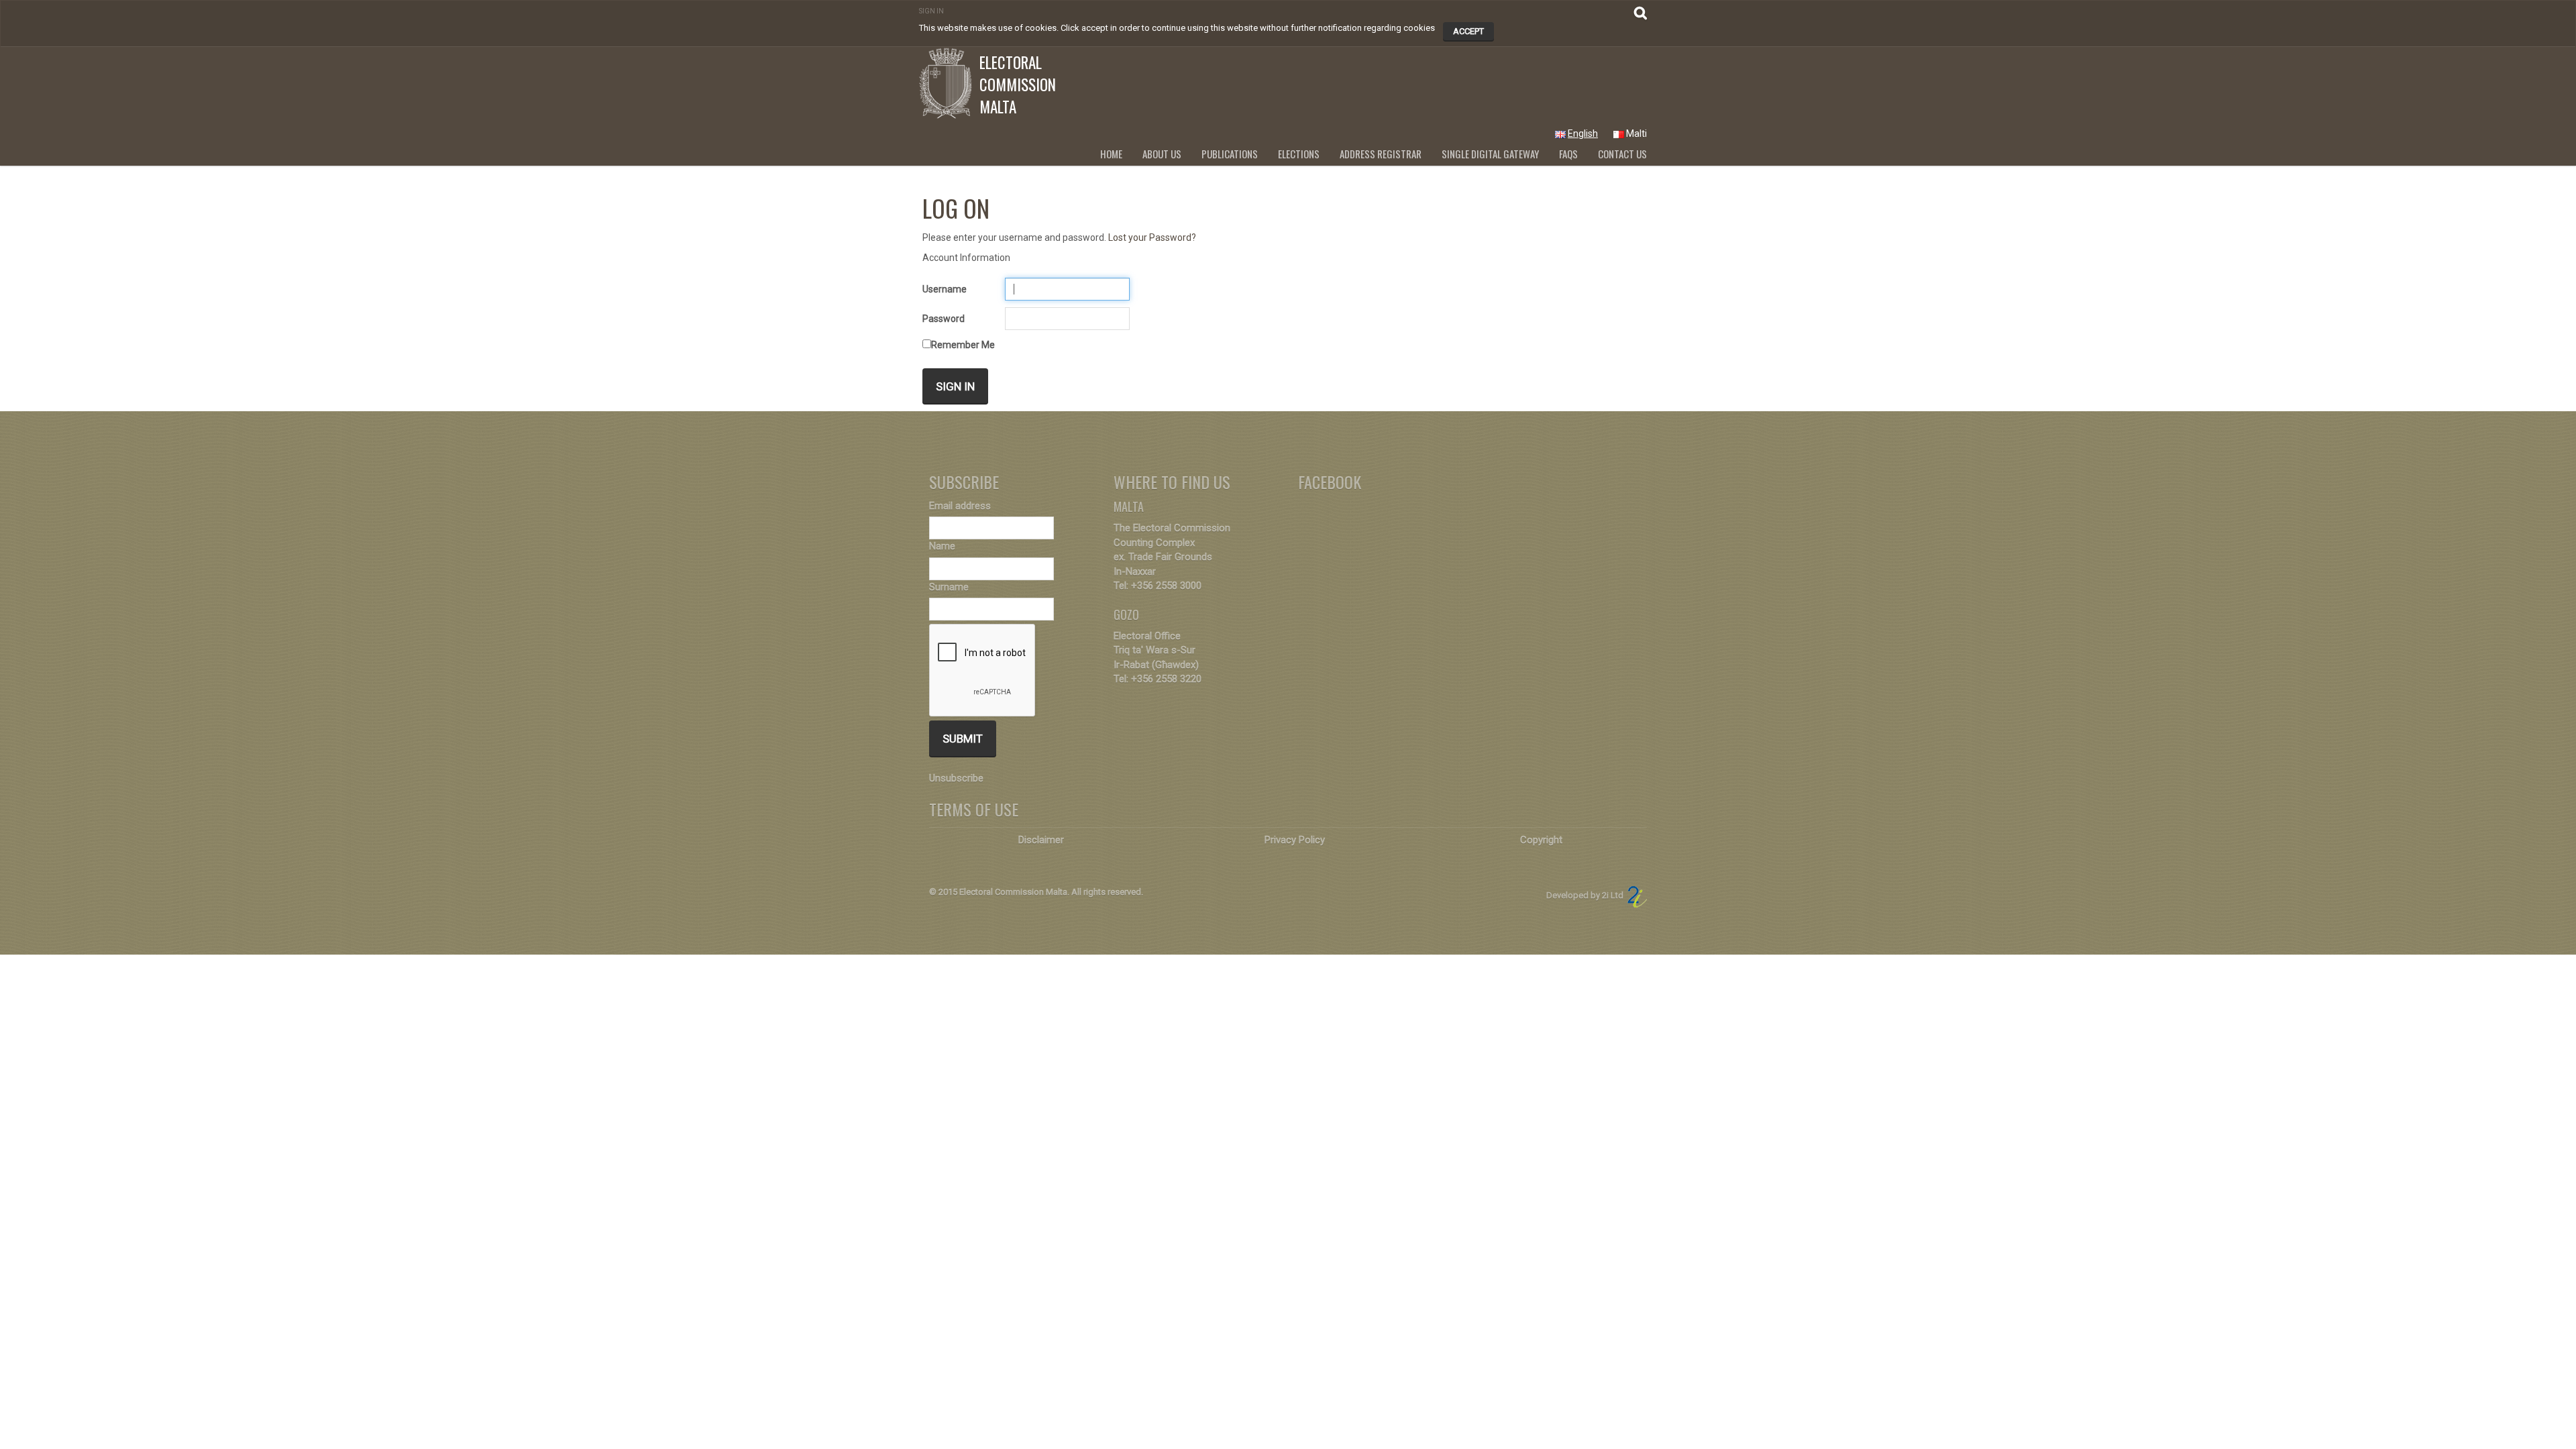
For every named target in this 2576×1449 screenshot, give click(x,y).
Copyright (1541, 840)
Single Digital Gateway (1490, 154)
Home (1111, 154)
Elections (1299, 154)
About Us (1162, 154)
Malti (1636, 133)
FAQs (1568, 154)
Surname (949, 587)
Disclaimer (1041, 840)
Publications (1230, 154)
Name (942, 546)
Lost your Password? (1152, 237)
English (1583, 133)
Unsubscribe (956, 778)
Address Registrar (1381, 154)
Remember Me (963, 345)
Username (945, 289)
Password (944, 319)
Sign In (931, 11)
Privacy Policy (1295, 840)
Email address (960, 506)
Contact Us (1622, 154)
